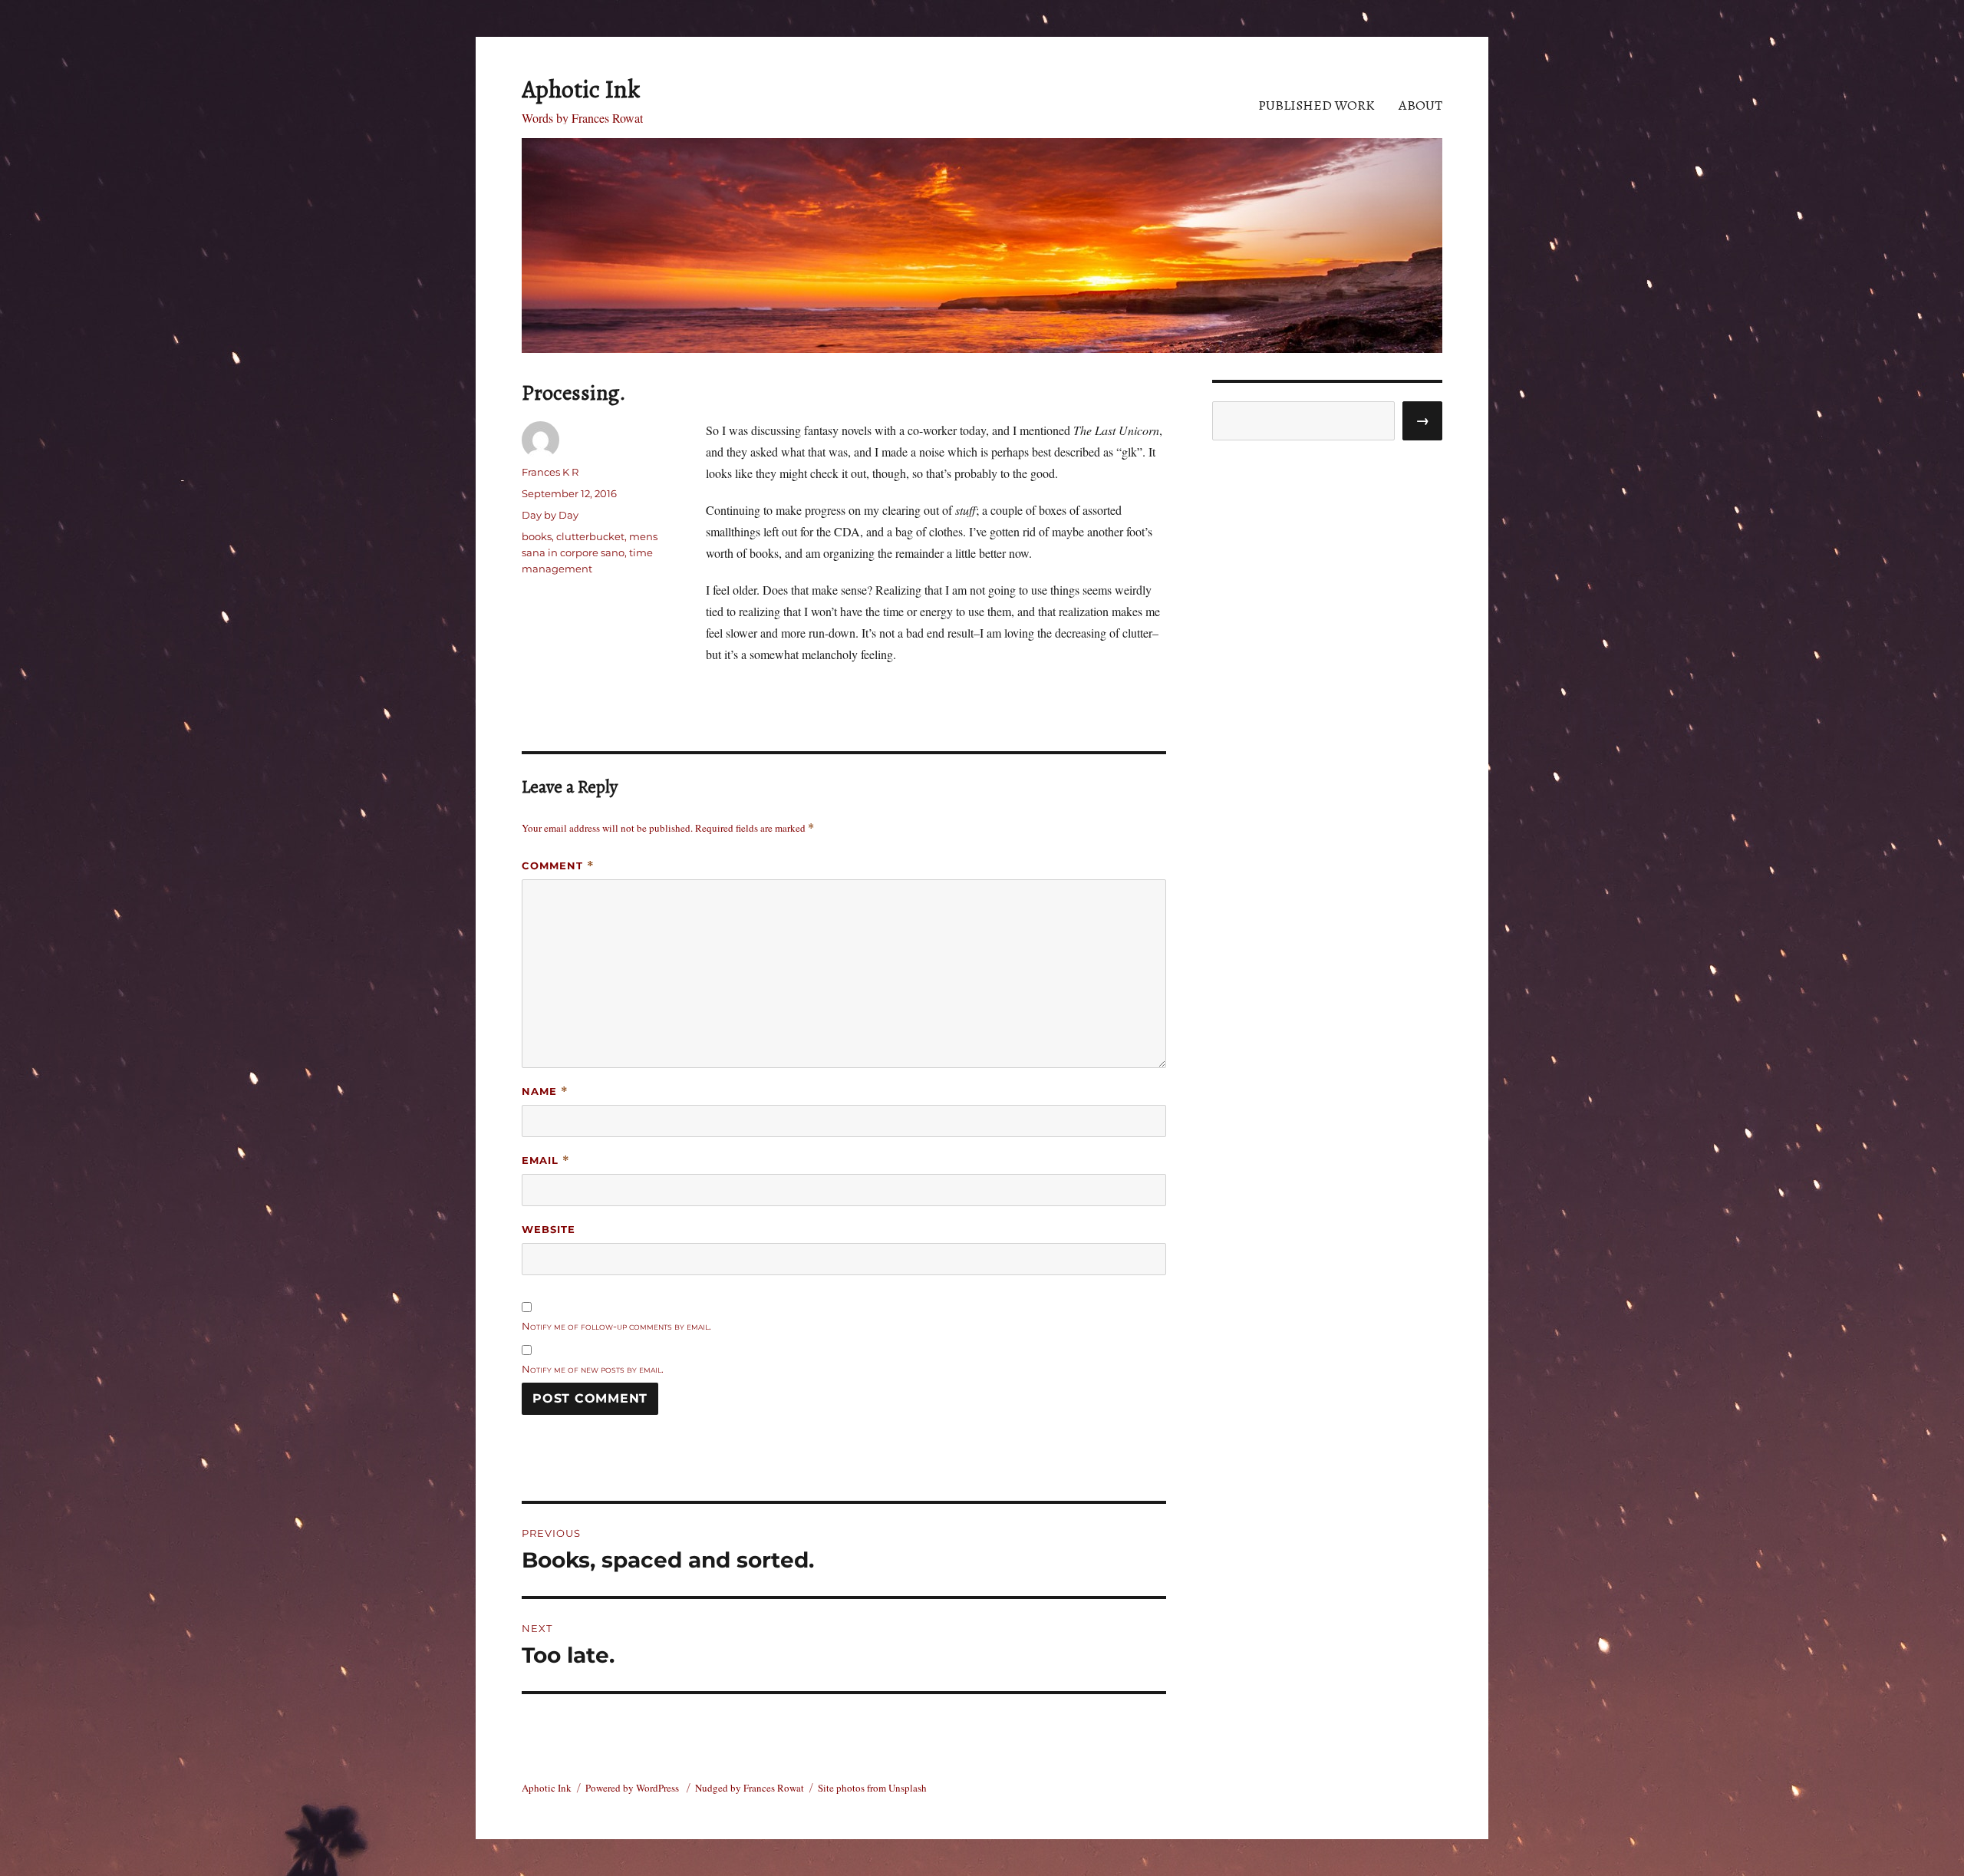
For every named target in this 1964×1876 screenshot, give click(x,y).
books (537, 536)
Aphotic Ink (581, 89)
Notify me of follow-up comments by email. (616, 1326)
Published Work (1316, 105)
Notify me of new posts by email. (593, 1369)
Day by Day (550, 515)
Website (549, 1229)
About (1420, 105)
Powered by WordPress (633, 1788)
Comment (558, 866)
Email (546, 1161)
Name (545, 1091)
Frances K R (550, 472)
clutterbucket (590, 536)
